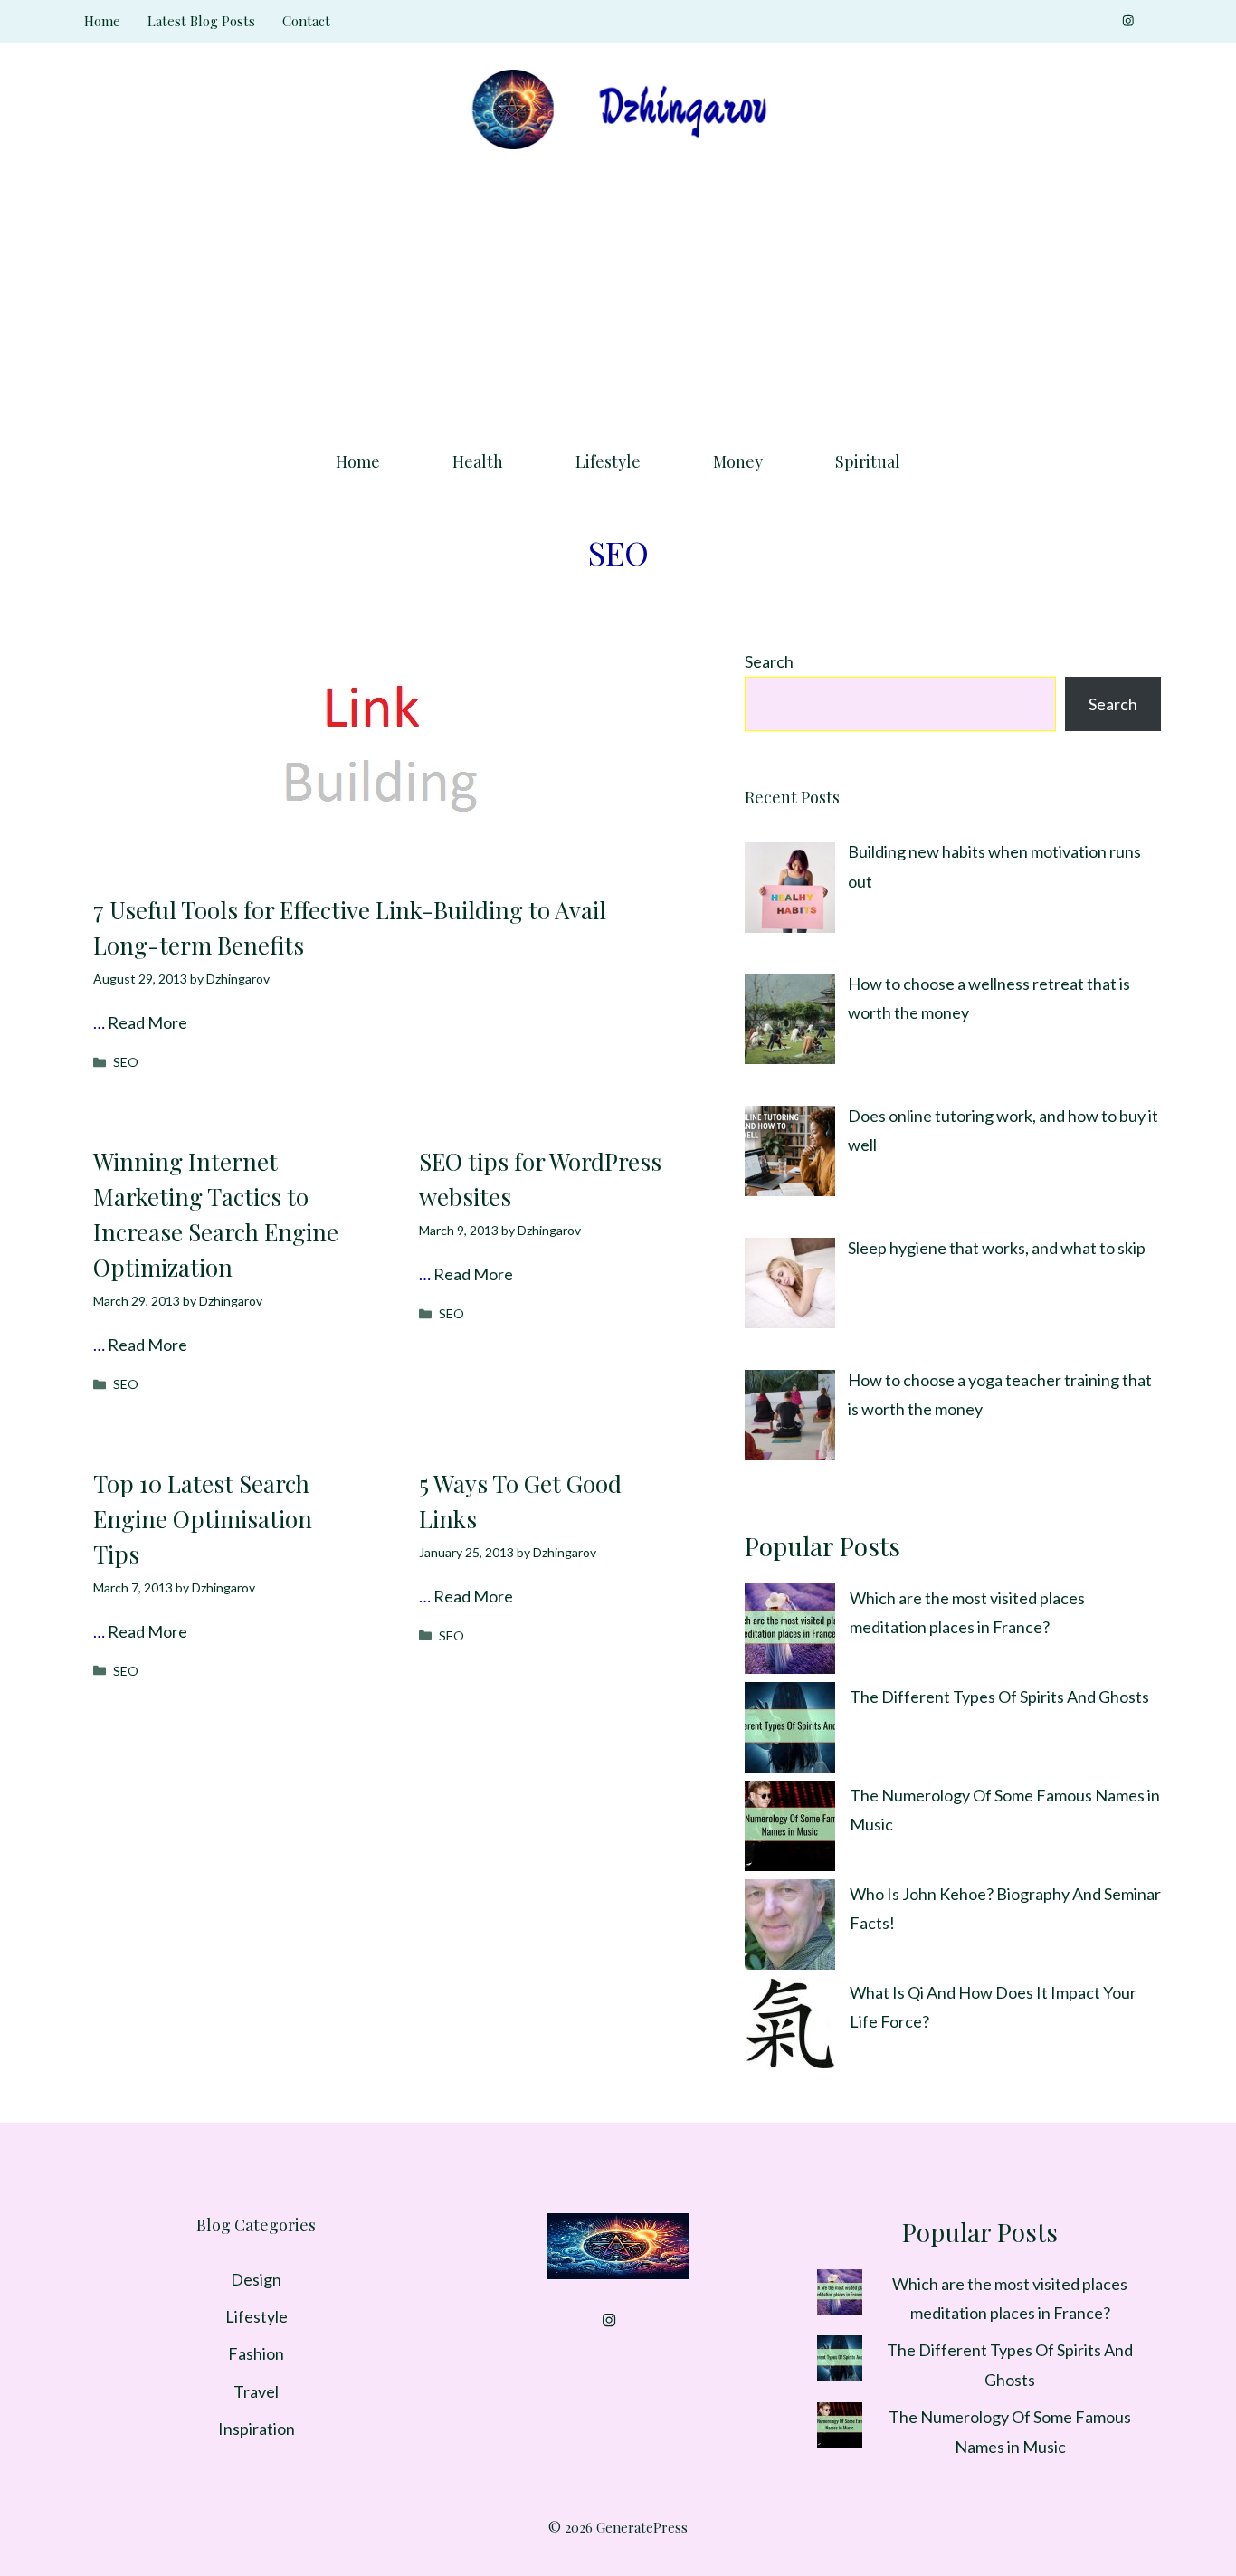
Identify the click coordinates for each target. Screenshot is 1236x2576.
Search (769, 661)
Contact (306, 21)
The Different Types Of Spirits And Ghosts (999, 1697)
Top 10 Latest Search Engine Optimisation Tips (203, 1519)
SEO (126, 1062)
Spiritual (868, 461)
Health (478, 461)
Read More (147, 1022)
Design (256, 2279)
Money (738, 461)
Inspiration (257, 2429)
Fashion (256, 2353)
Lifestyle (608, 461)
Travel (256, 2391)
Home (102, 21)
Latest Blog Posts (201, 21)
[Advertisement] (618, 294)
